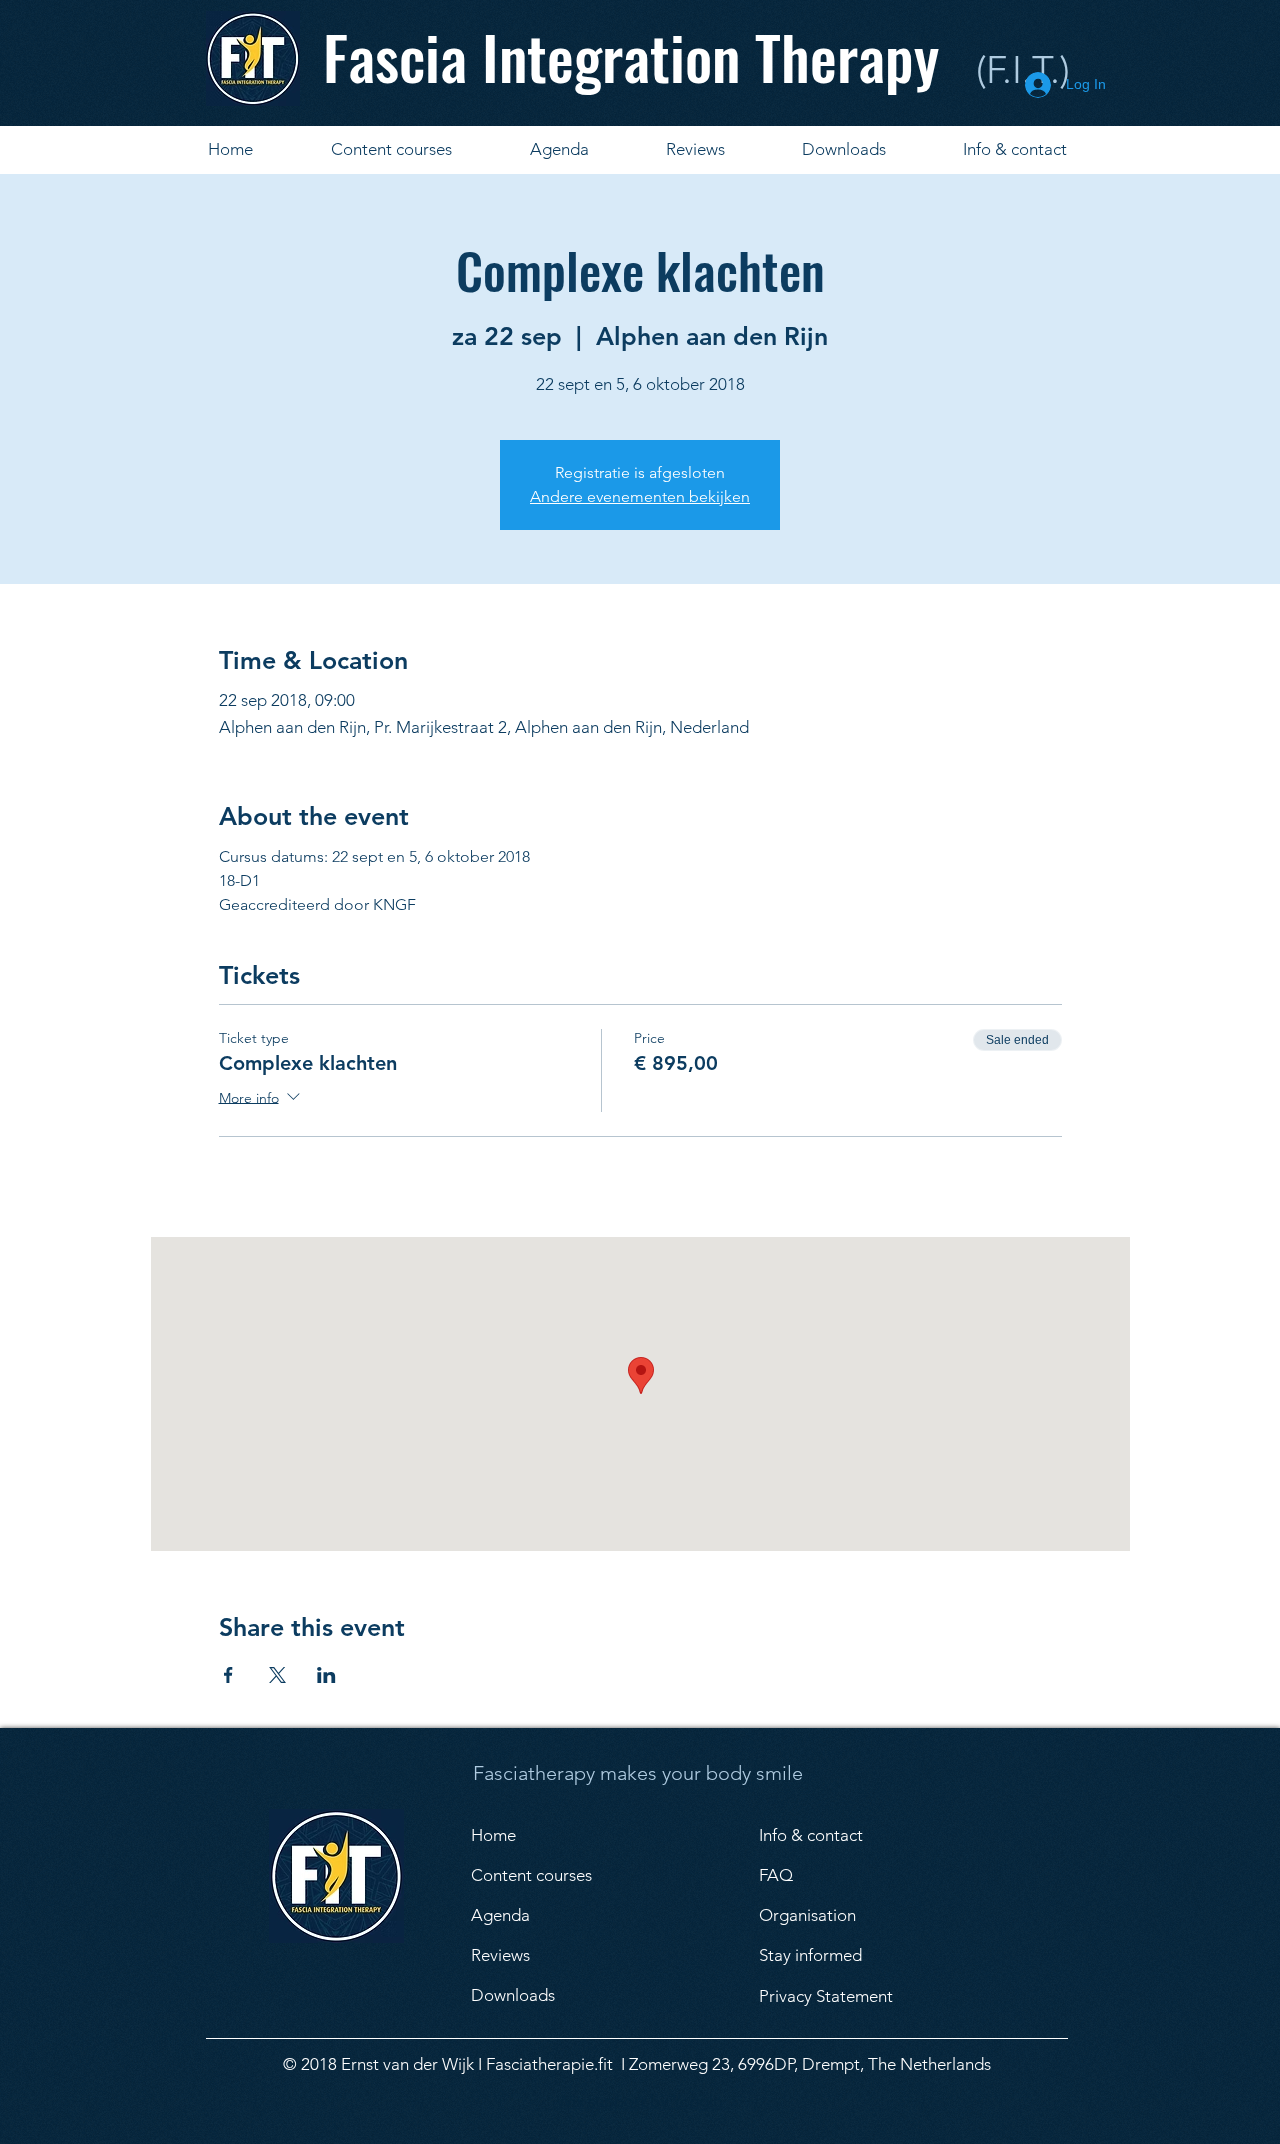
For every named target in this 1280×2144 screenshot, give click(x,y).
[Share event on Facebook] (228, 1675)
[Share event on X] (277, 1675)
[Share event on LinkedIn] (326, 1675)
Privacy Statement (826, 1996)
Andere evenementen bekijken (640, 496)
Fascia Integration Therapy (631, 55)
